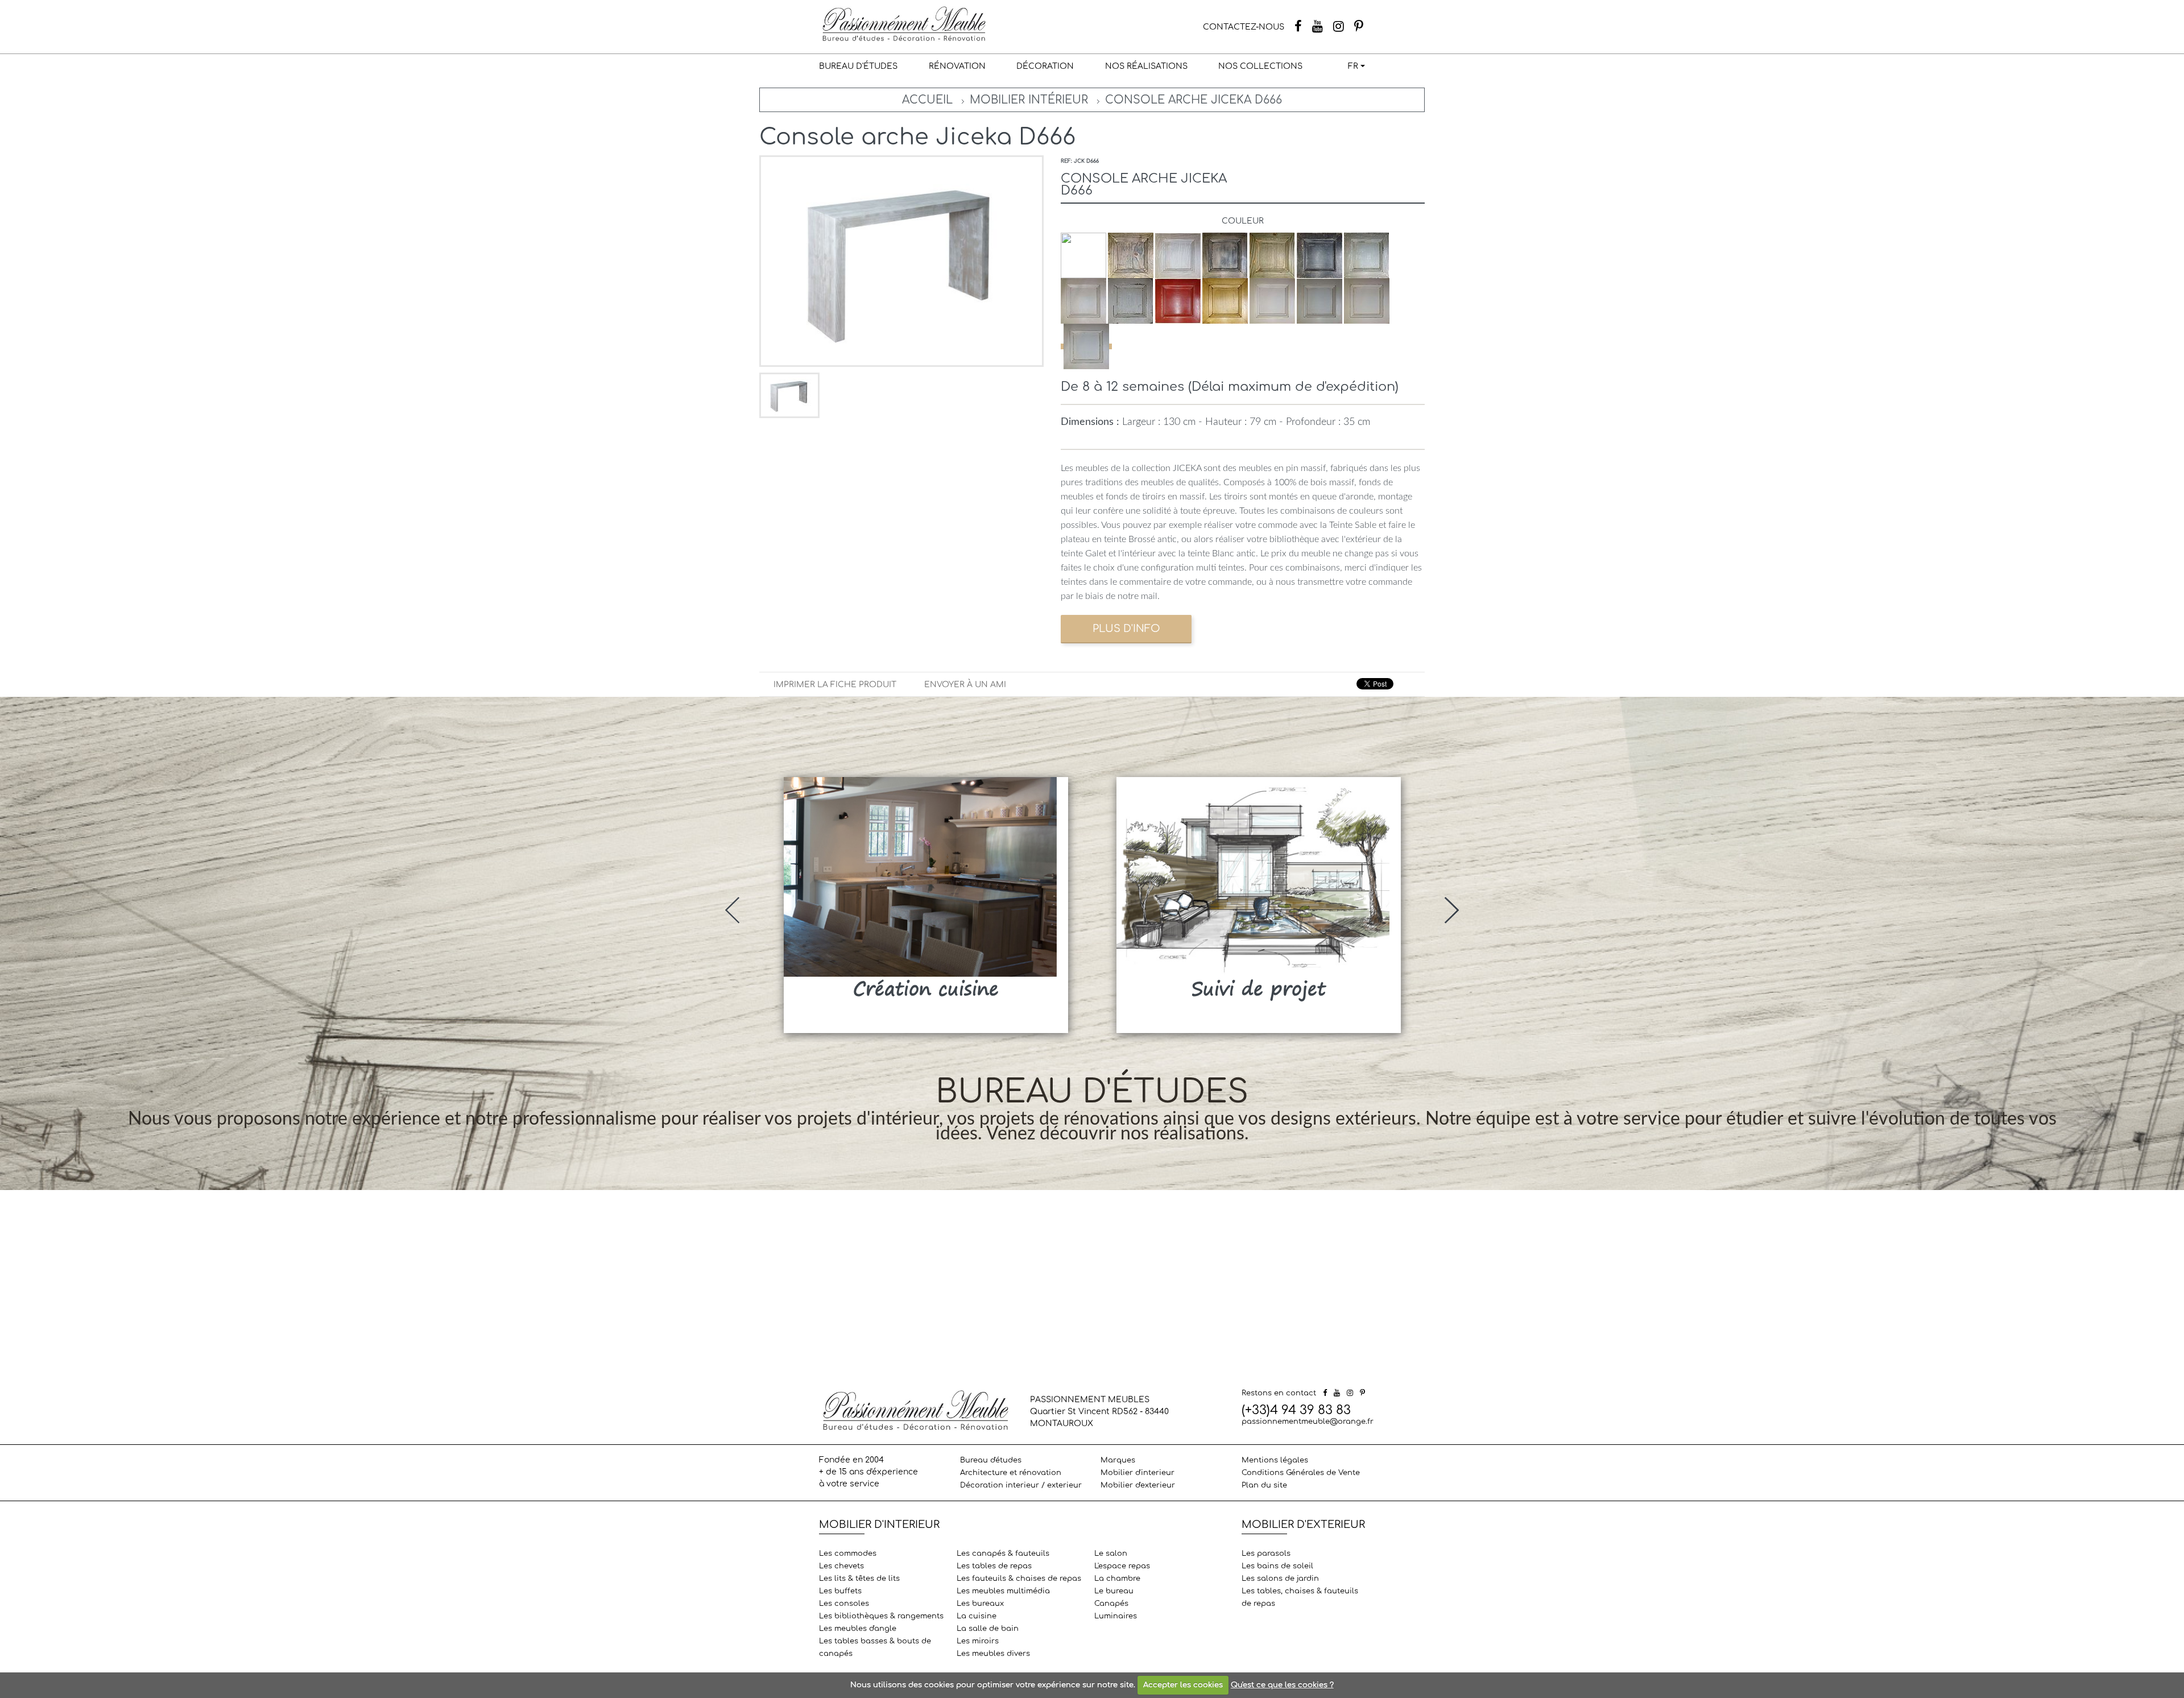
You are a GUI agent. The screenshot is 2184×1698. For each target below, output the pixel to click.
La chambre (1117, 1579)
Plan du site (1264, 1485)
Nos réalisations (1146, 66)
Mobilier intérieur (1029, 100)
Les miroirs (978, 1641)
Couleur (1243, 221)
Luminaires (1116, 1616)
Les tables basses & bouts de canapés (875, 1647)
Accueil (927, 100)
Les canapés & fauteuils (1003, 1554)
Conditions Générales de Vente (1301, 1473)
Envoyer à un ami (965, 685)
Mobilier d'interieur (1137, 1473)
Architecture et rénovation (1011, 1473)
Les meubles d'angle (858, 1629)
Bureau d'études (858, 66)
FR (1353, 66)
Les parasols (1266, 1554)
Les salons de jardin (1280, 1579)
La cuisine (977, 1616)
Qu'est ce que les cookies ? (1282, 1685)
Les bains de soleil (1277, 1566)
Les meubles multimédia (1003, 1591)
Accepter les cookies (1183, 1685)
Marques (1118, 1460)
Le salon (1111, 1554)
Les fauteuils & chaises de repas (1019, 1579)
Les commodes (848, 1554)
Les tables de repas (994, 1566)
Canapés (1111, 1604)
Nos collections (1260, 66)
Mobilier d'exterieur (1138, 1485)
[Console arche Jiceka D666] (789, 395)
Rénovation (957, 66)
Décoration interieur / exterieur (1021, 1485)
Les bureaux (980, 1604)
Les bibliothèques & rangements (881, 1616)
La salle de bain (988, 1629)
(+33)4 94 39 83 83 (1296, 1410)
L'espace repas (1122, 1566)
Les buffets (840, 1591)
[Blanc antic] (1086, 346)
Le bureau (1114, 1591)
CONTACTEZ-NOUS (1244, 27)
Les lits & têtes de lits (859, 1579)
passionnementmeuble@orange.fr (1308, 1422)
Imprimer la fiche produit (835, 685)
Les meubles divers (993, 1654)
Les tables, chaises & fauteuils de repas (1300, 1597)
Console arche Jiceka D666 (1194, 100)
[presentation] (732, 910)
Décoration (1045, 66)
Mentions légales (1275, 1460)
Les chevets (841, 1566)
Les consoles (844, 1604)
